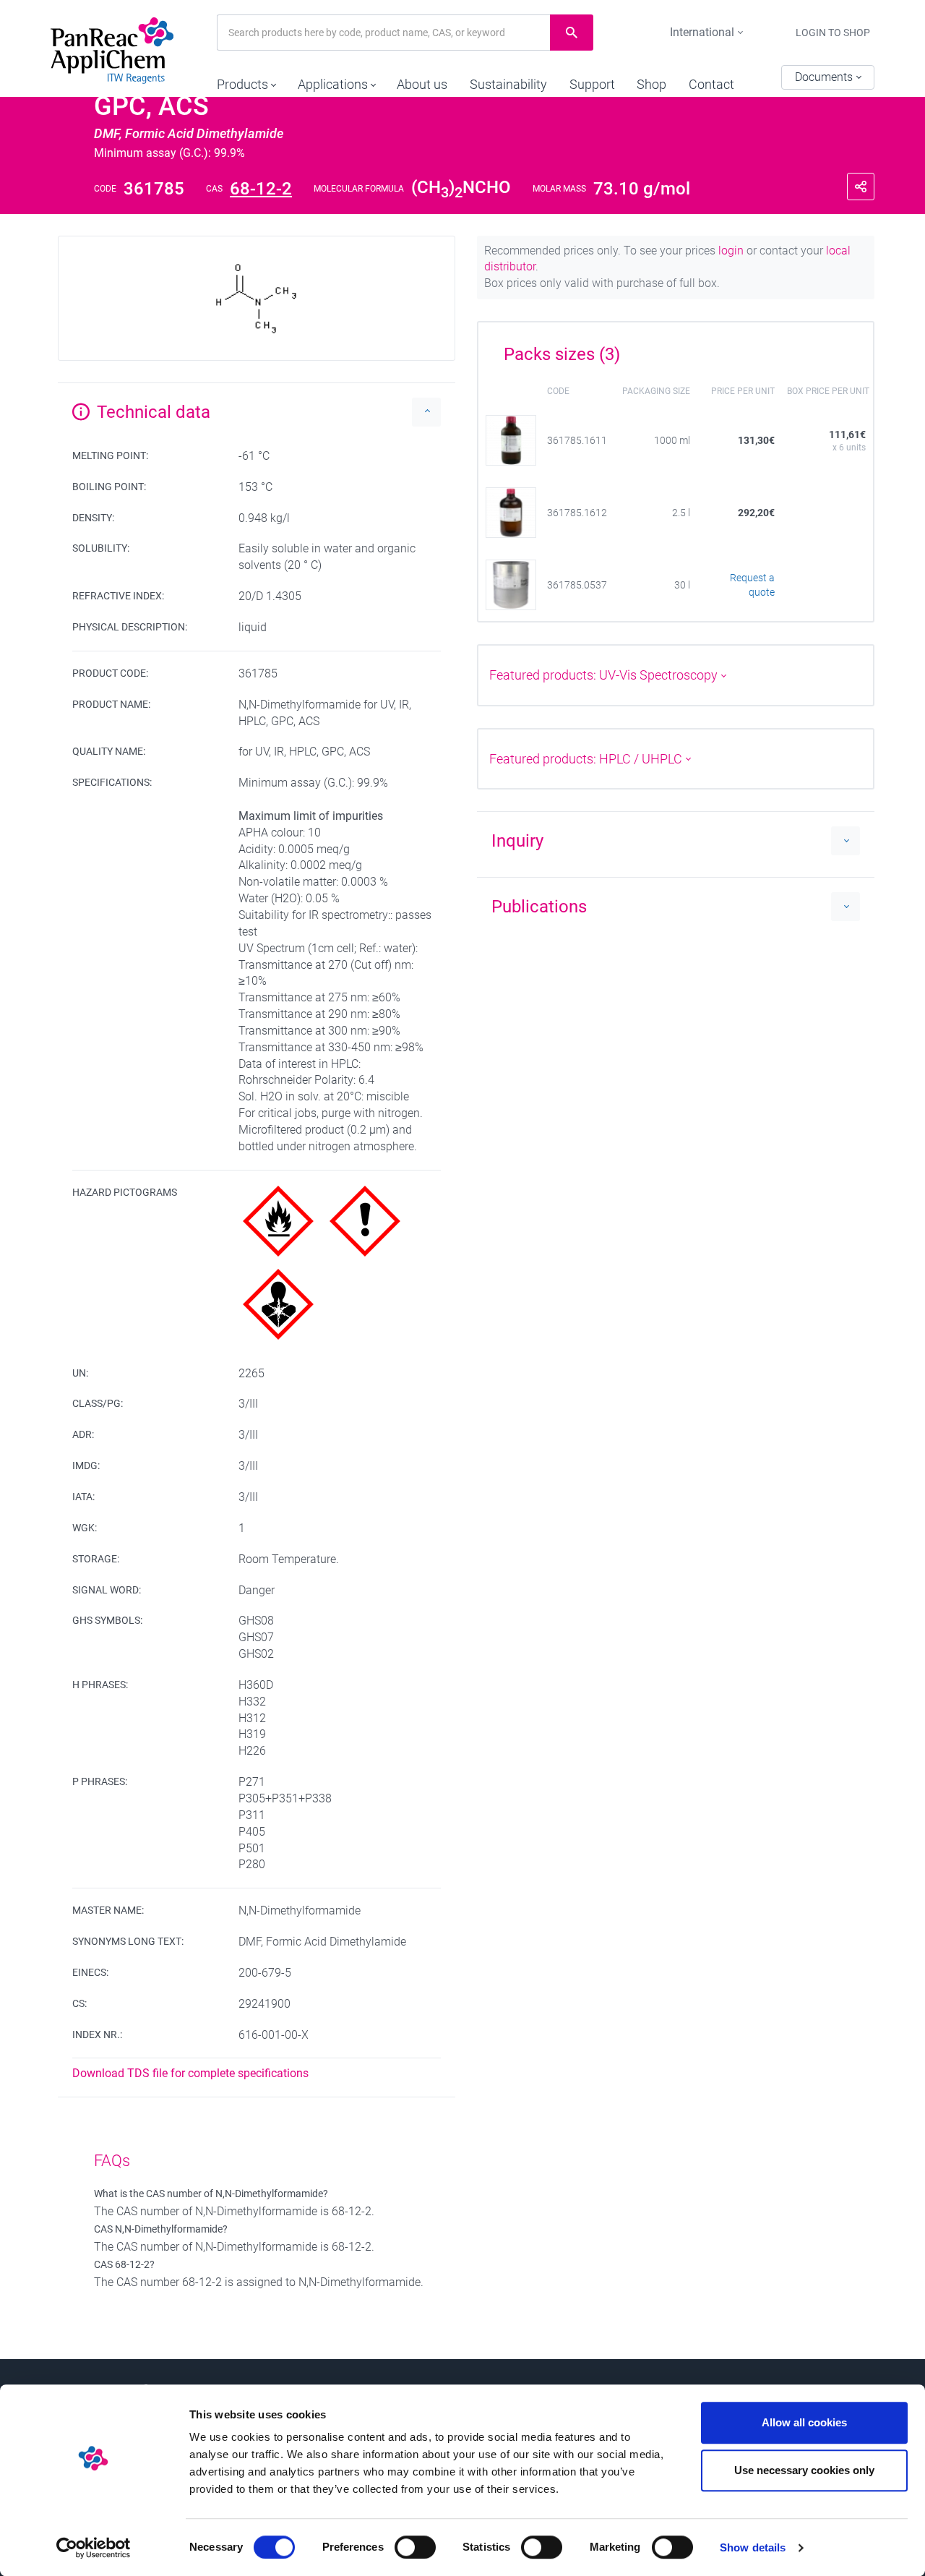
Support (592, 84)
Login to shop (833, 33)
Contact (711, 84)
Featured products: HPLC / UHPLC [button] (587, 759)
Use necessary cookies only (804, 2470)
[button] (246, 81)
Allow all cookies (804, 2422)
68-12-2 (261, 189)
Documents (825, 77)
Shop (651, 84)
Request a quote (752, 585)
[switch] (415, 2547)
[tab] (676, 349)
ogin (732, 251)
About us (422, 84)
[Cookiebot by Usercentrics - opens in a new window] (94, 2548)
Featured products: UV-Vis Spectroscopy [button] (605, 675)
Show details (753, 2547)
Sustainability (508, 84)
